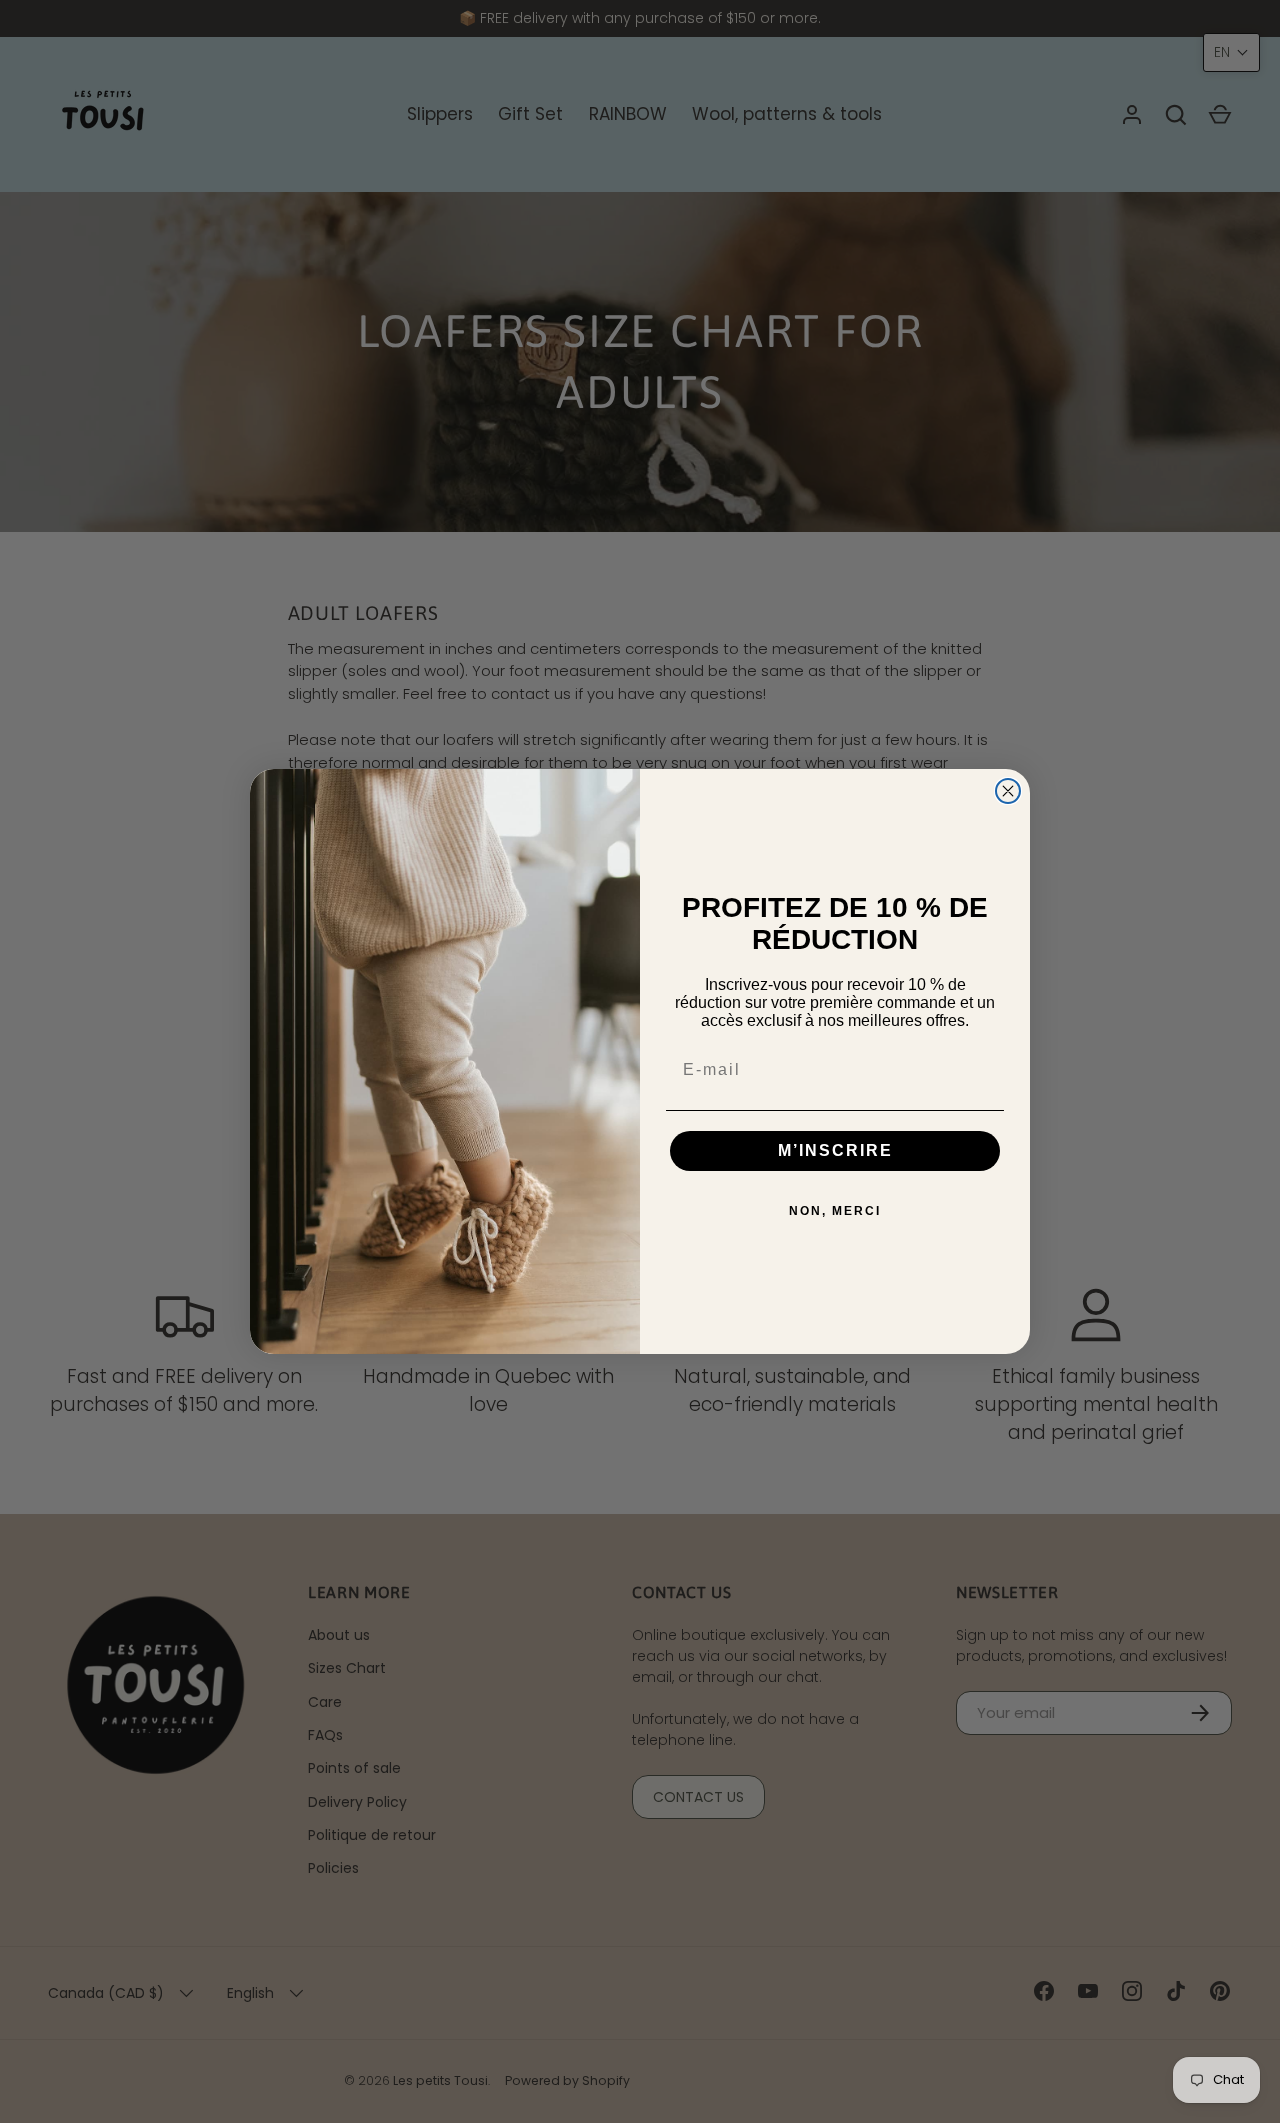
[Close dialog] (1008, 791)
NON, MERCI (835, 1211)
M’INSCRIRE (835, 1150)
